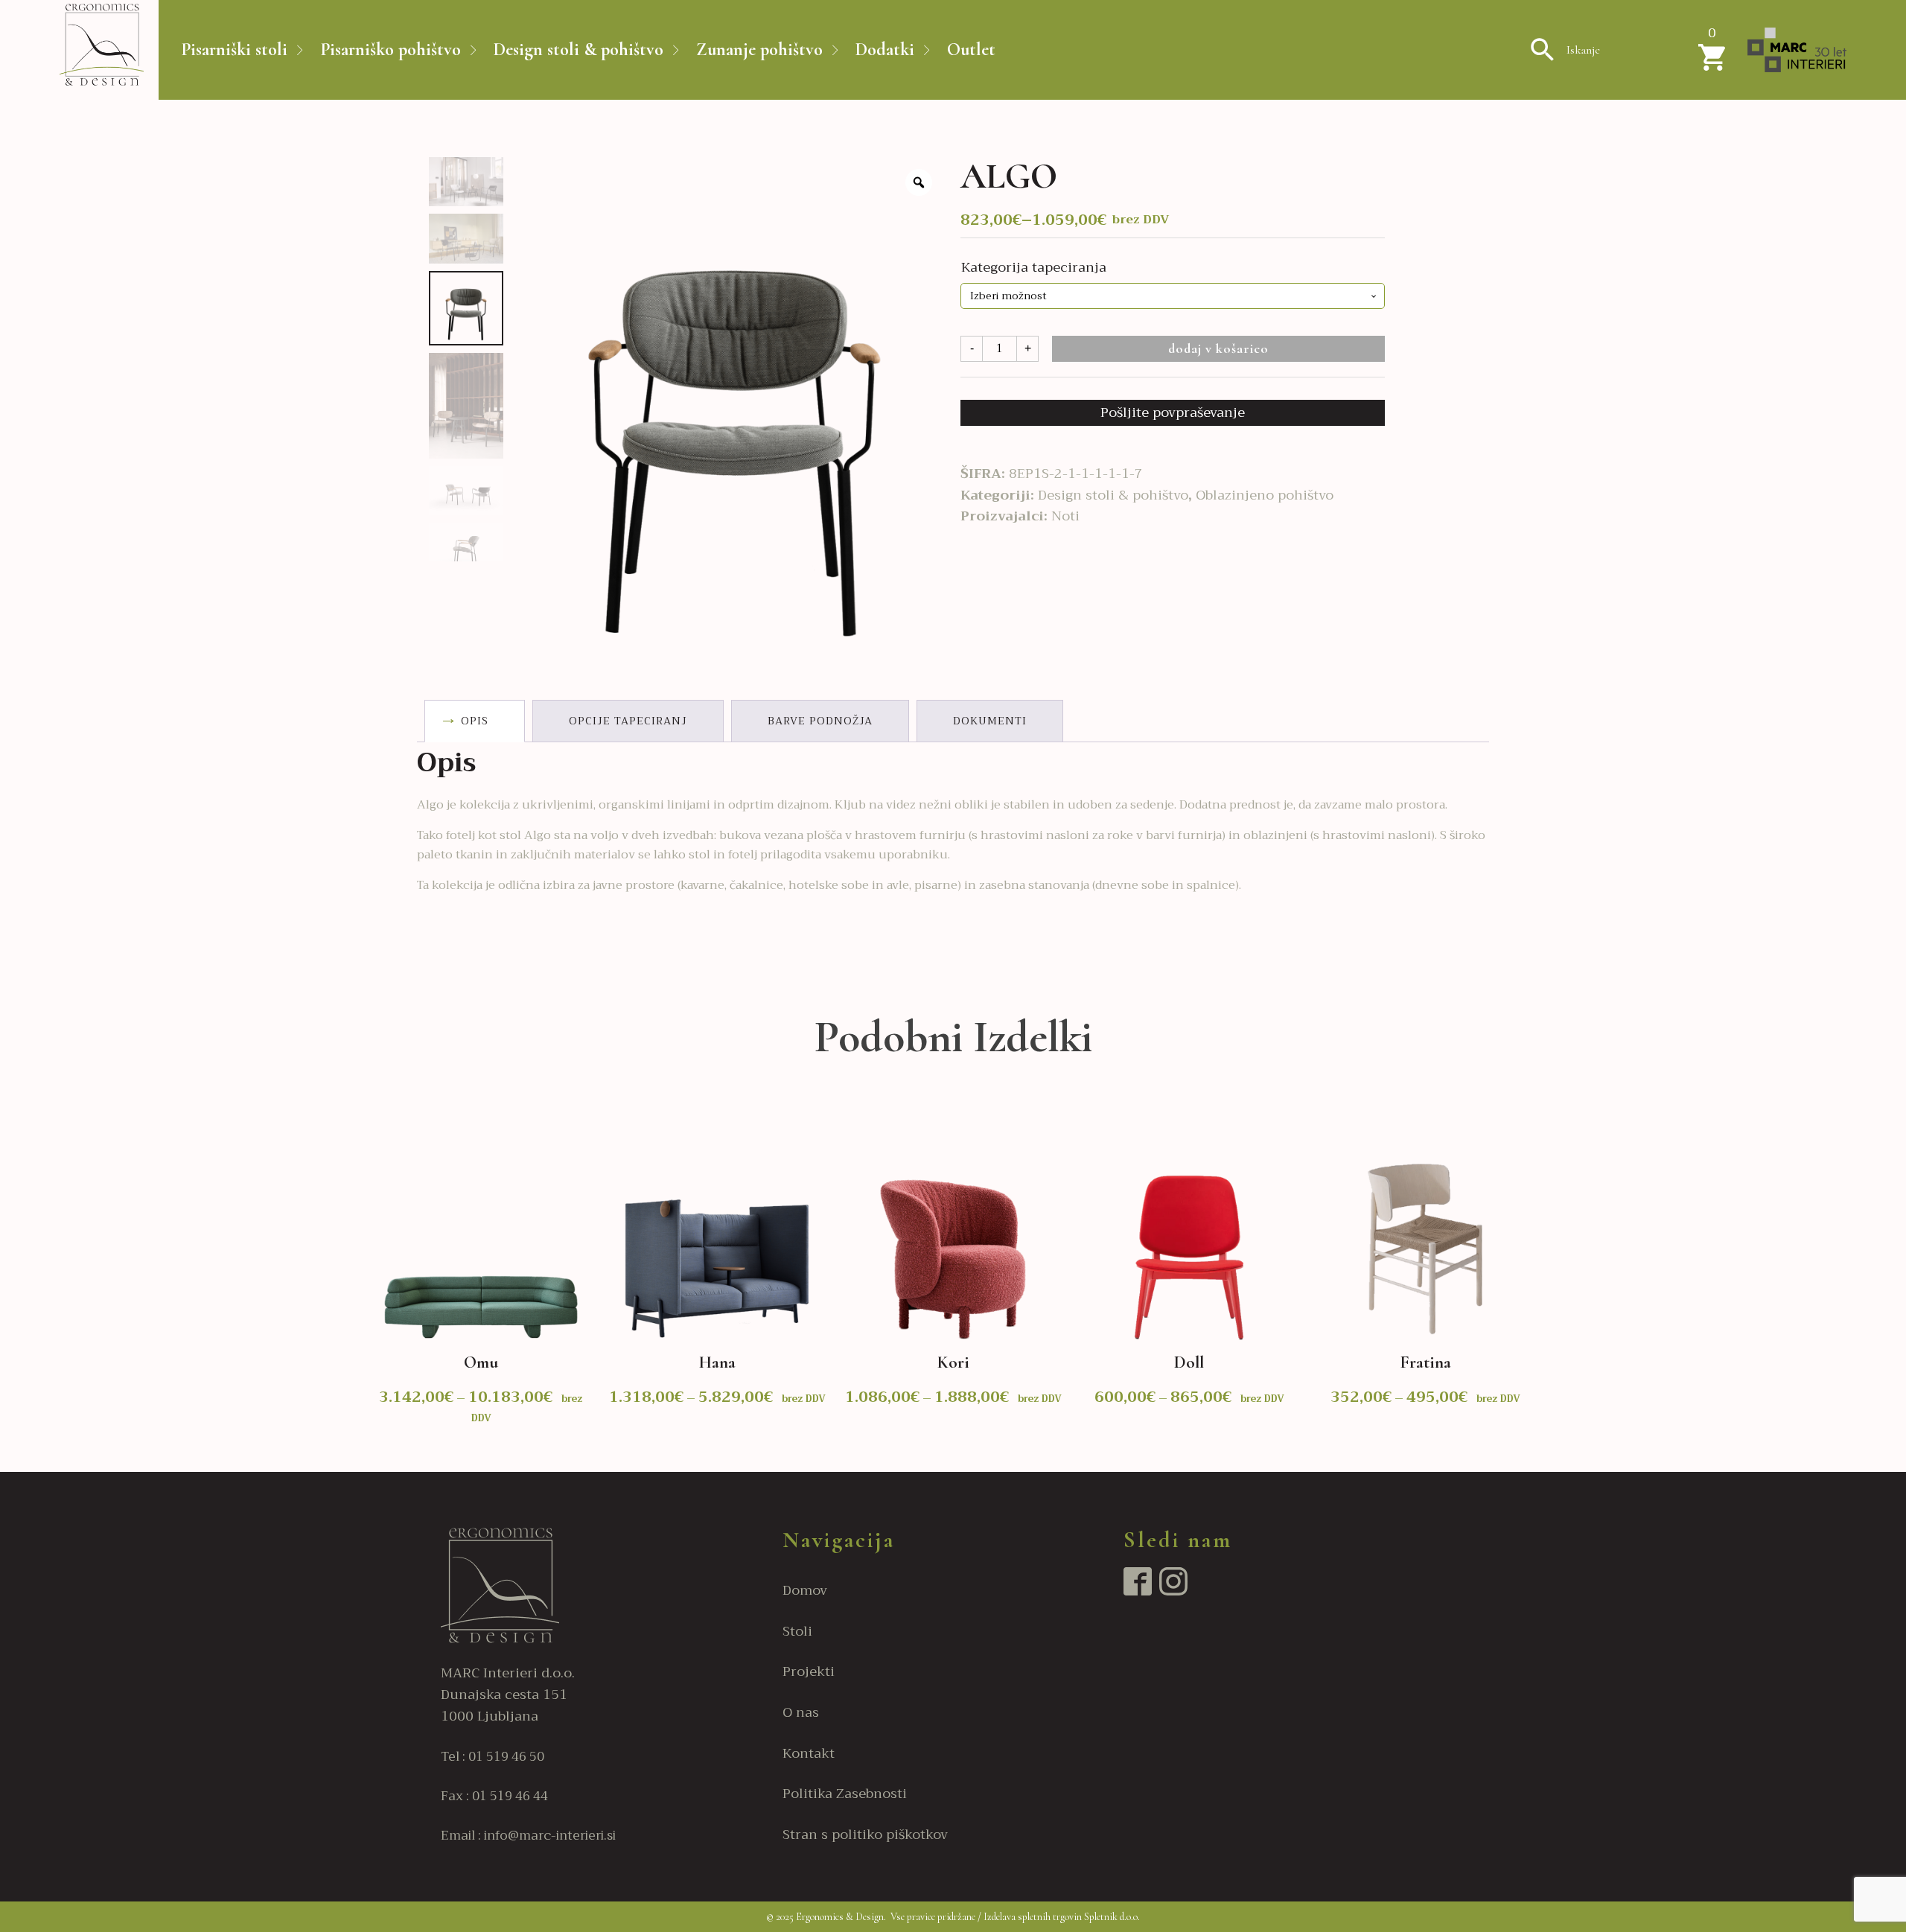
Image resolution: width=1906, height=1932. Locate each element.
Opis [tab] (475, 721)
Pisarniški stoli (234, 50)
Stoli (797, 1632)
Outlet (971, 50)
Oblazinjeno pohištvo (1265, 495)
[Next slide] (1534, 1277)
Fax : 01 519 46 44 (494, 1796)
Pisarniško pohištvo (391, 50)
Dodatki (885, 50)
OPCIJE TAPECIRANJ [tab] (628, 721)
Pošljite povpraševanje (1173, 412)
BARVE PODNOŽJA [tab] (820, 721)
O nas (801, 1713)
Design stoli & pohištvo (579, 50)
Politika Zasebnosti (845, 1794)
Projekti (809, 1672)
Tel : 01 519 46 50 (493, 1757)
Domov (805, 1591)
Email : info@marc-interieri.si (528, 1836)
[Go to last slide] (372, 1277)
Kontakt (809, 1754)
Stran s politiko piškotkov (865, 1835)
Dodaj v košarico (1218, 348)
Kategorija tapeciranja (1034, 267)
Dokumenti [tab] (990, 721)
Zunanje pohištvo (759, 50)
